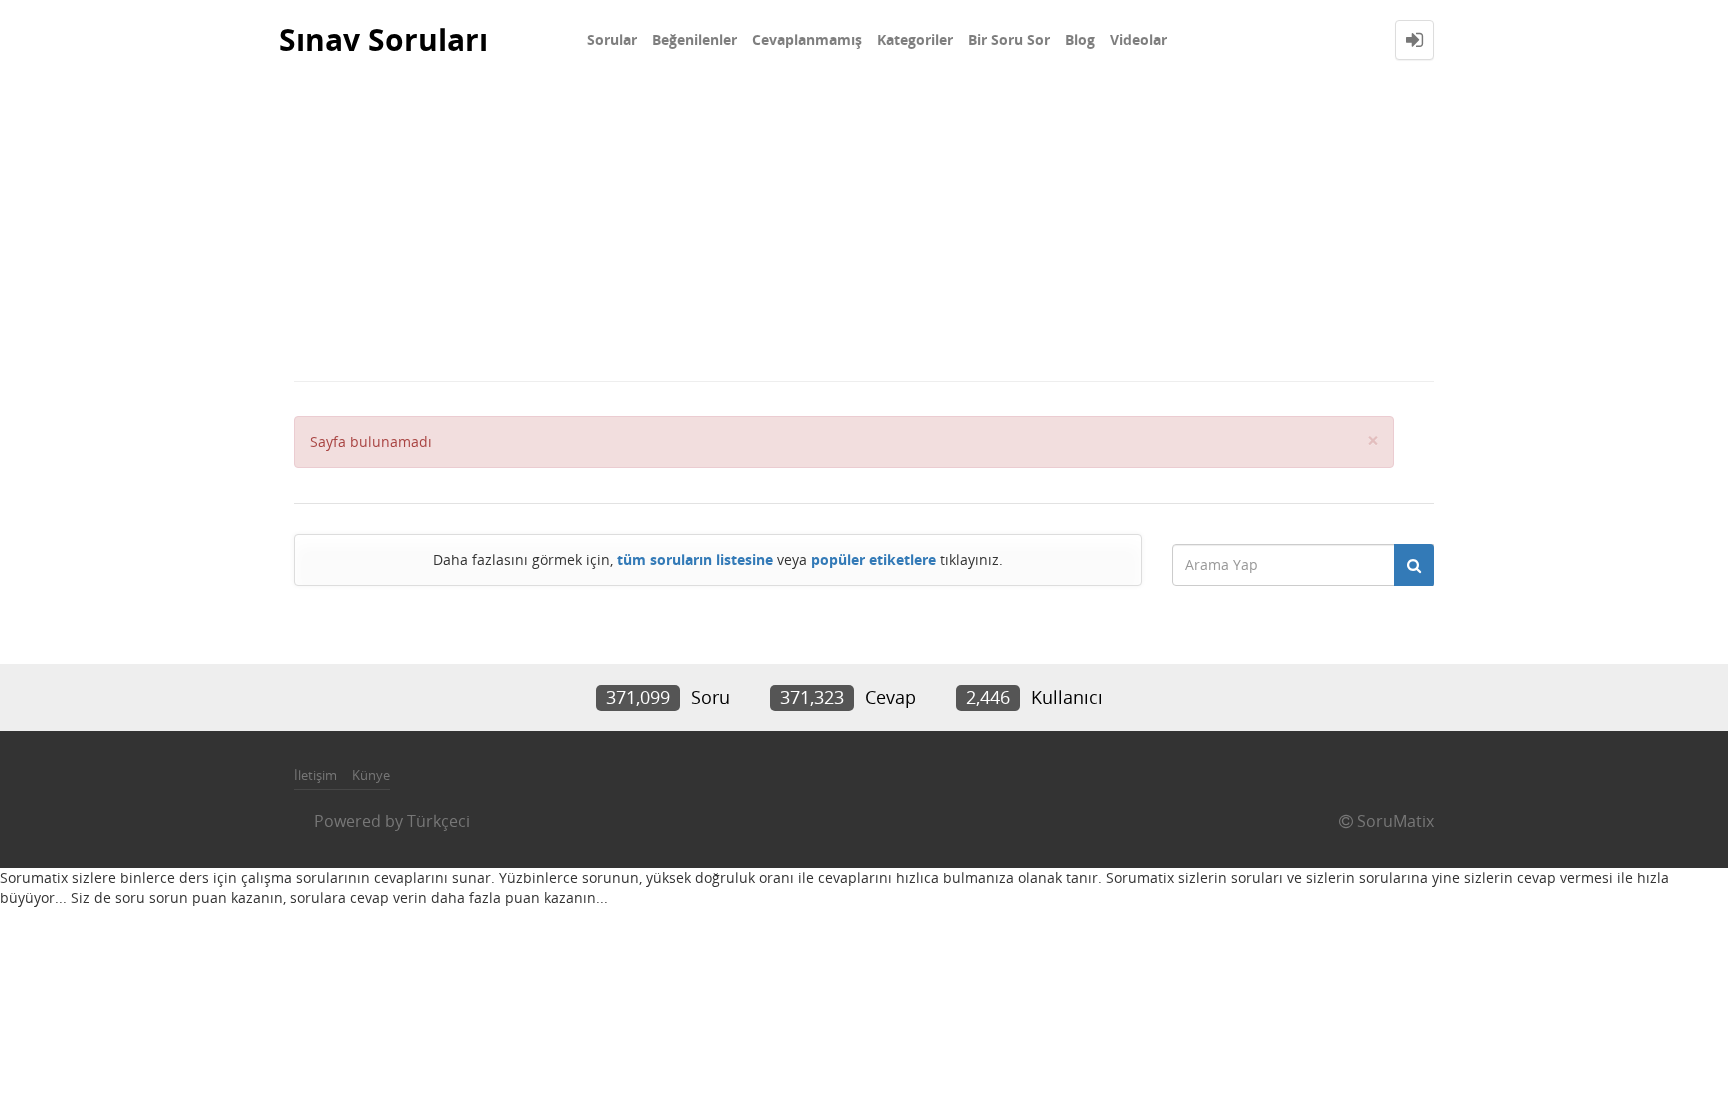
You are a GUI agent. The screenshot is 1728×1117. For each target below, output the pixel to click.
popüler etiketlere (873, 559)
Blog (1080, 39)
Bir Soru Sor (1009, 39)
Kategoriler (915, 39)
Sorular (612, 39)
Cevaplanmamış (807, 39)
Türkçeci (438, 821)
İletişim (315, 775)
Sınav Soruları (383, 39)
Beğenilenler (694, 39)
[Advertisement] (864, 230)
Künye (371, 775)
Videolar (1138, 39)
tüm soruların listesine (695, 559)
